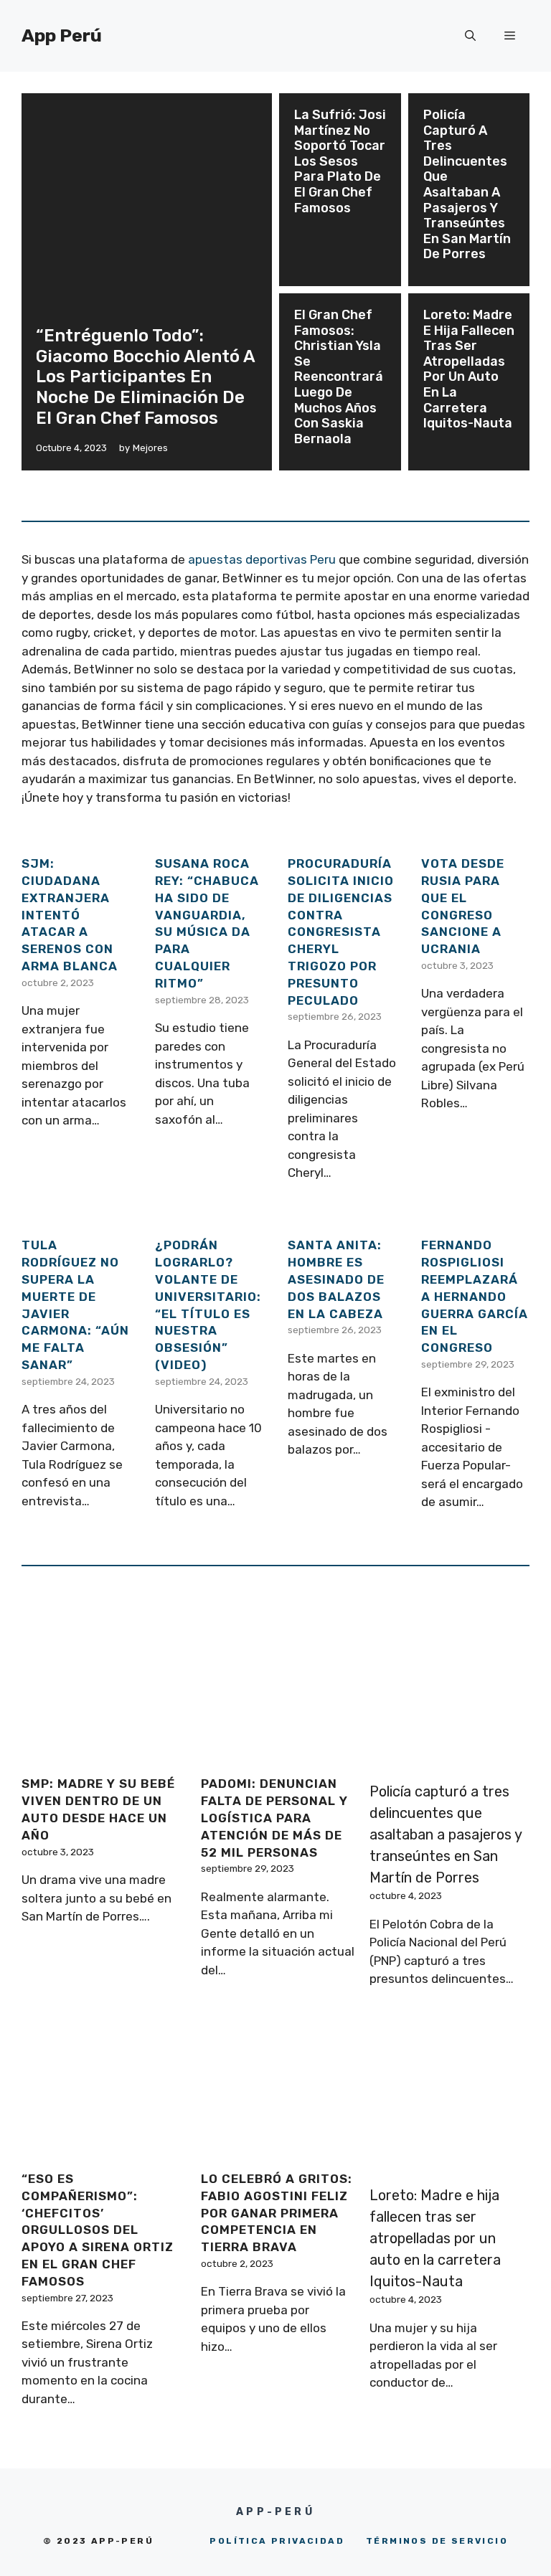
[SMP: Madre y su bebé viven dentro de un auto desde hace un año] (99, 1754)
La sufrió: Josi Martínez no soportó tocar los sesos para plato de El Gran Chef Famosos (340, 161)
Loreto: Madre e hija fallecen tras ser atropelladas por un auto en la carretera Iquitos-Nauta (469, 369)
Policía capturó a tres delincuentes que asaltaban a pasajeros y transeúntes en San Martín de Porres (467, 184)
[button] (470, 36)
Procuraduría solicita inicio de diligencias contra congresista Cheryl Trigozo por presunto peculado (341, 932)
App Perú (62, 35)
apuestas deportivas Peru (262, 559)
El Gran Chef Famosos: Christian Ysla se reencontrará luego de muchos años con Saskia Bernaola (339, 377)
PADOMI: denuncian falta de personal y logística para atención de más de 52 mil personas (274, 1818)
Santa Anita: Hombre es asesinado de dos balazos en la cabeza (336, 1279)
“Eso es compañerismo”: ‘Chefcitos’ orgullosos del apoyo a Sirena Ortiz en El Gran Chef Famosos (98, 2230)
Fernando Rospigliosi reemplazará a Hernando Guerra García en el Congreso (475, 1296)
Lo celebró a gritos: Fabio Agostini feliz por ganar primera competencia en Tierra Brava (277, 2213)
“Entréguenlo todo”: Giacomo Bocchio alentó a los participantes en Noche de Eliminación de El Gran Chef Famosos (145, 377)
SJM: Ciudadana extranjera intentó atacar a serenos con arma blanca (70, 915)
